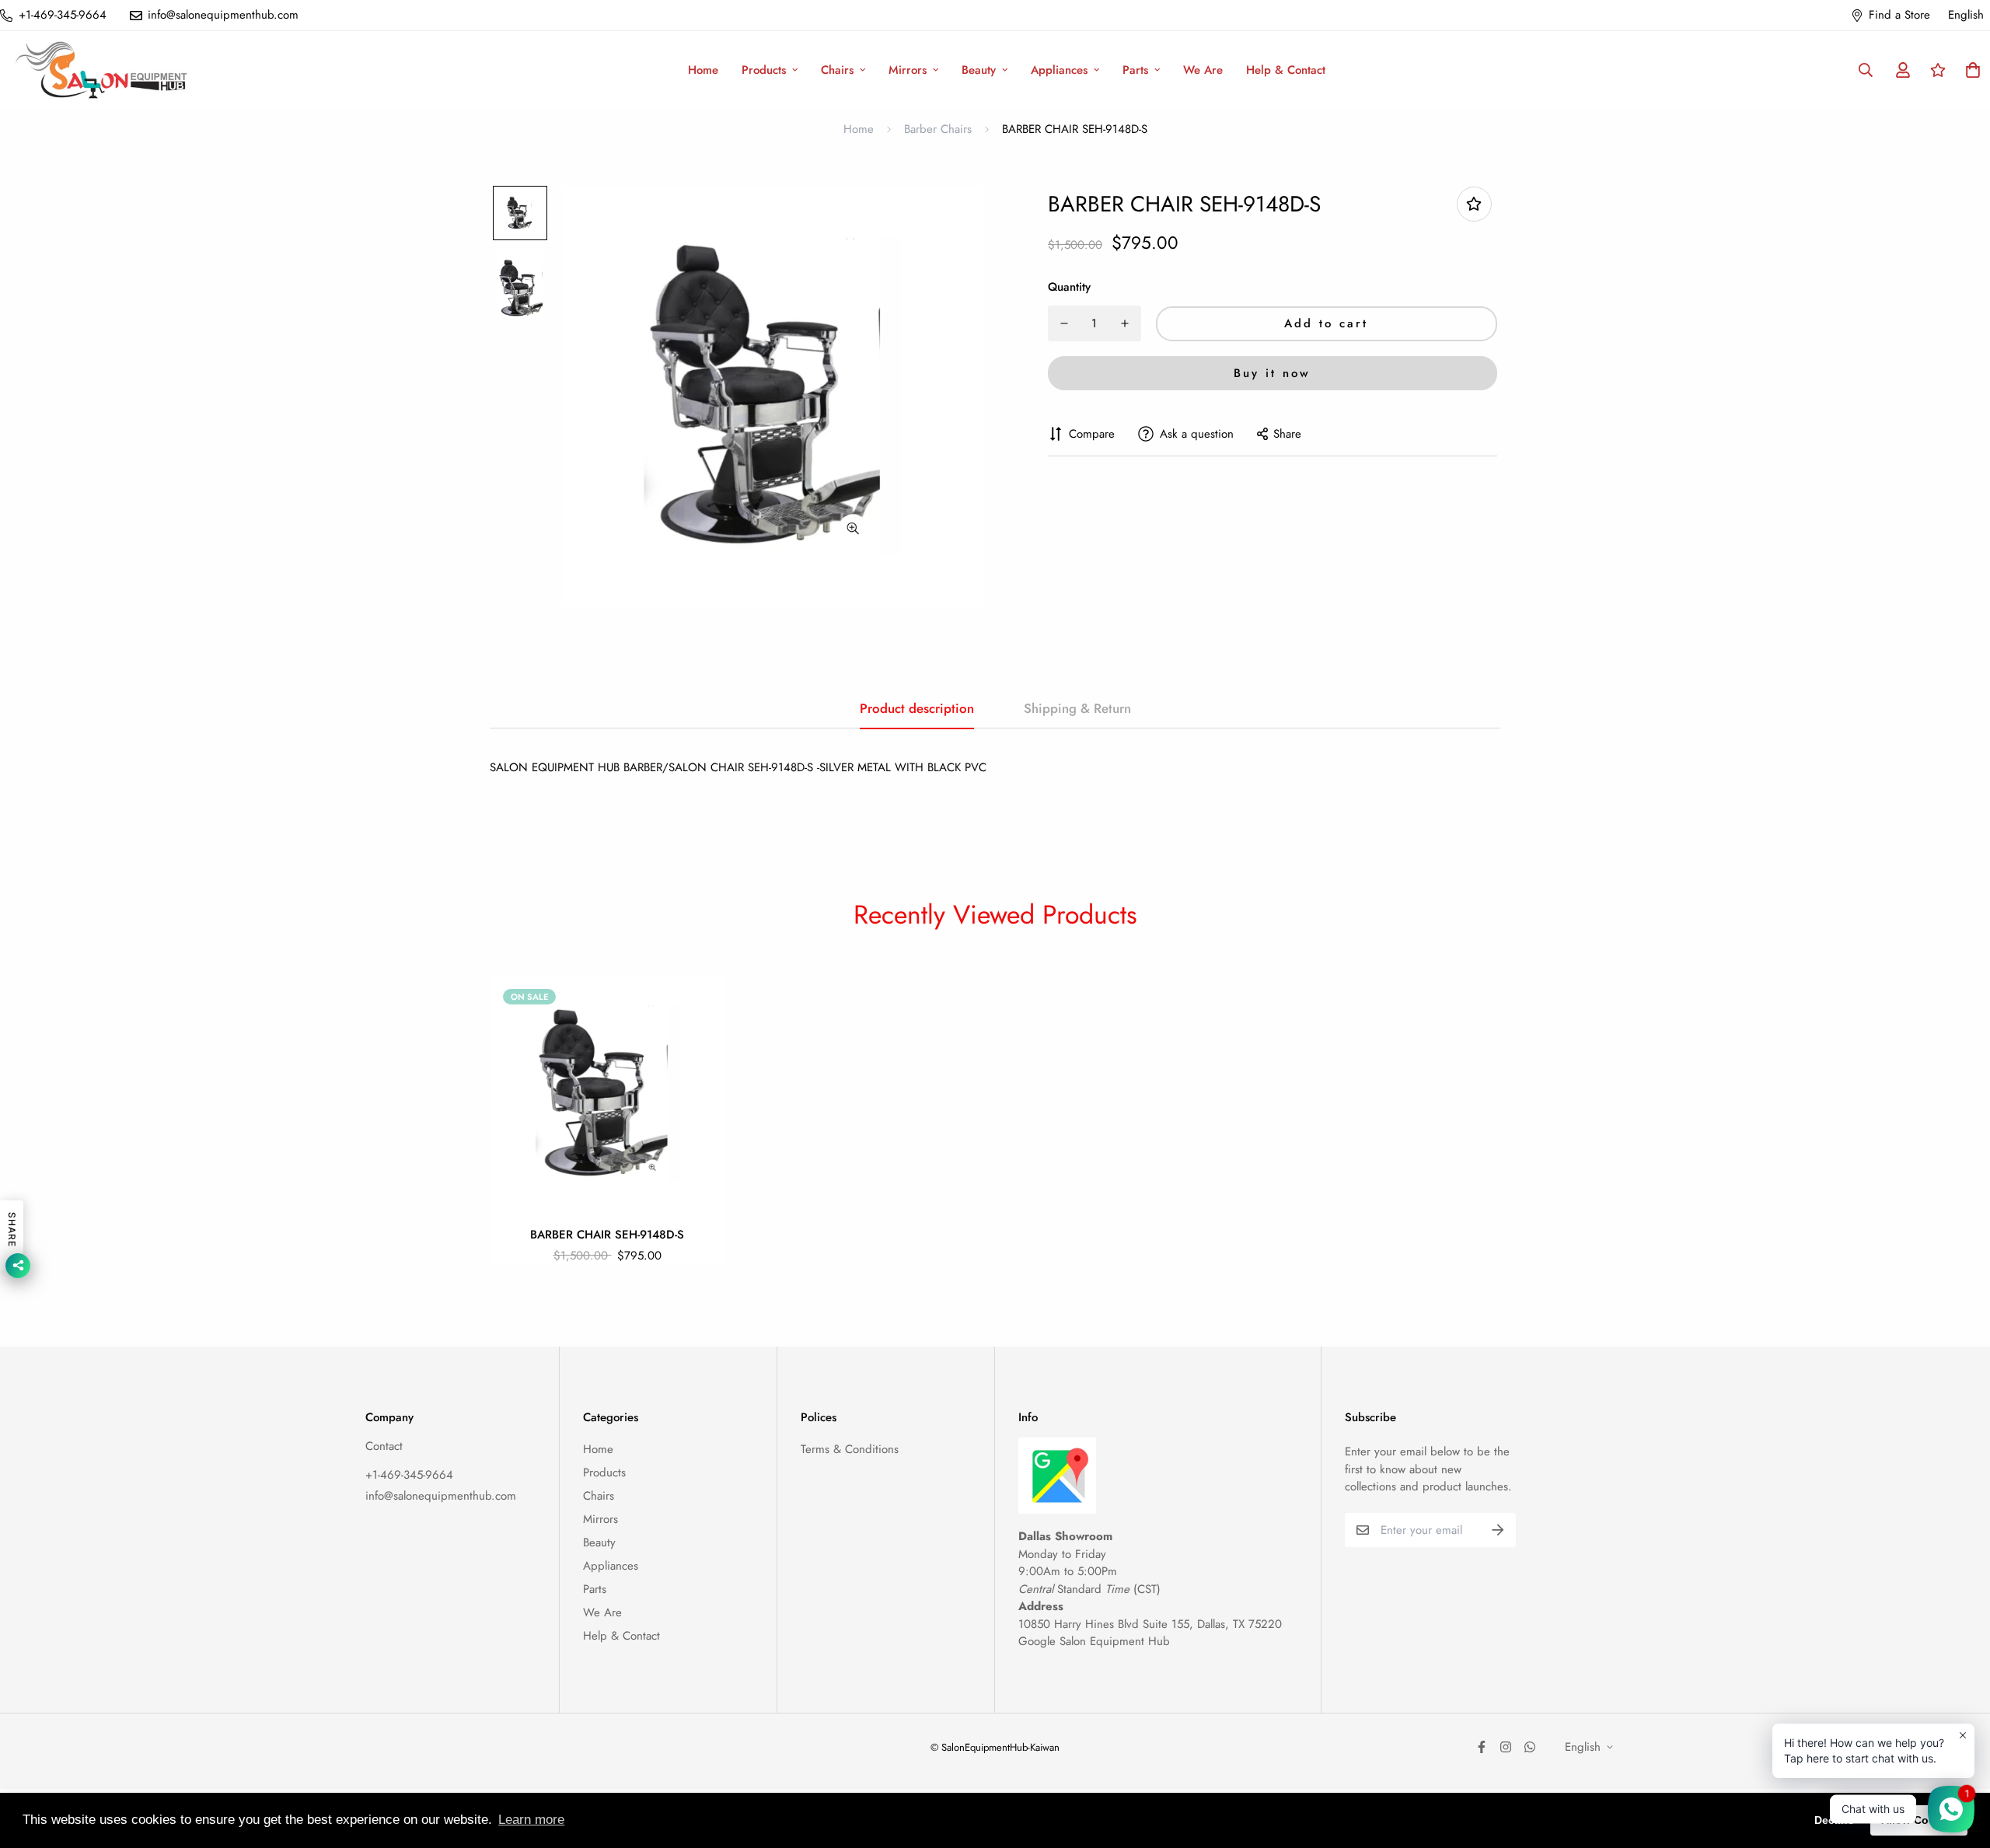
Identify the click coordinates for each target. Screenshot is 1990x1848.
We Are (1203, 70)
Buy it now (1272, 373)
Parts (1135, 70)
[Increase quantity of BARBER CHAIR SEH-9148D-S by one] (1125, 323)
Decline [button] (1834, 1820)
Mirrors (908, 70)
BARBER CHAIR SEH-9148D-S (607, 1235)
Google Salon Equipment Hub (1094, 1641)
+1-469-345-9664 (409, 1475)
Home (703, 70)
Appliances (1059, 70)
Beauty (979, 70)
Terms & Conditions (850, 1449)
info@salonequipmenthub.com (441, 1496)
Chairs (837, 70)
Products (764, 70)
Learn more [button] (531, 1820)
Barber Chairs (938, 129)
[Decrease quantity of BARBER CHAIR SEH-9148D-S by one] (1064, 323)
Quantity (1069, 287)
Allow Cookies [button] (1919, 1820)
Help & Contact (1286, 70)
